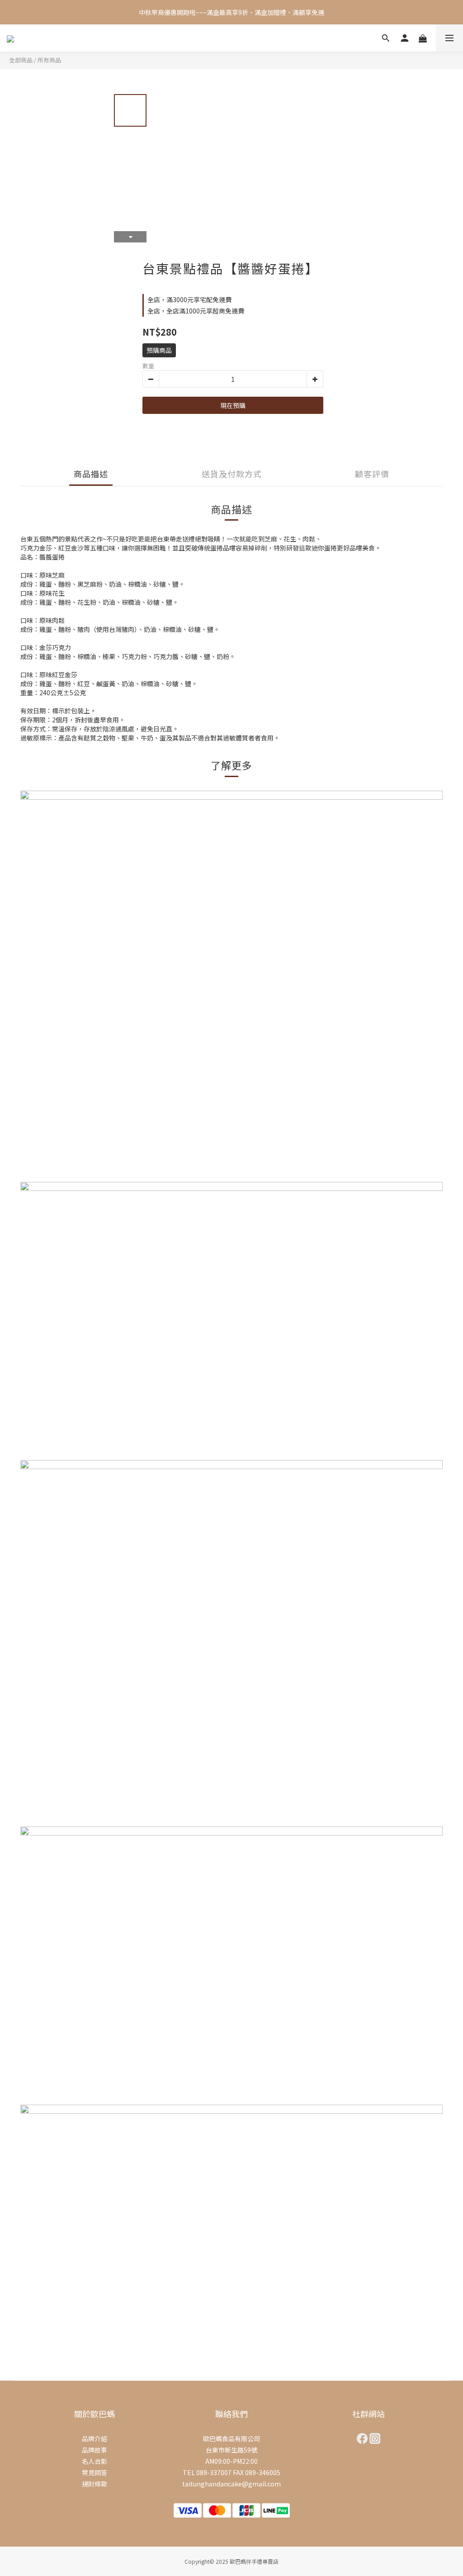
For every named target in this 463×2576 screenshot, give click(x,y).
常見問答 (94, 2472)
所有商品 (49, 60)
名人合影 (94, 2461)
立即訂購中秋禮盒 (313, 23)
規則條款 (94, 2484)
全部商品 (21, 60)
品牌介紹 (94, 2438)
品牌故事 (94, 2450)
